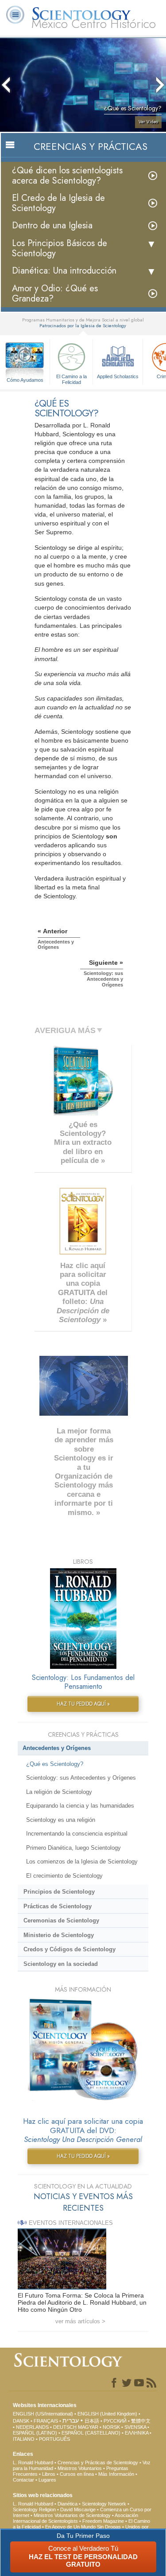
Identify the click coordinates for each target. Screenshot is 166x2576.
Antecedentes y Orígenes (57, 1748)
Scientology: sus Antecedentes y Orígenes (81, 1778)
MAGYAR (88, 2427)
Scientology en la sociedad (61, 1964)
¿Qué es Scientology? (55, 1764)
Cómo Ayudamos (25, 380)
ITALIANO (24, 2439)
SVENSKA (135, 2427)
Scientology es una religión (61, 1820)
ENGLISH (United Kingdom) (107, 2414)
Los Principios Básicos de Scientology (60, 248)
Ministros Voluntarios (80, 2468)
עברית (71, 2420)
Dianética (68, 2504)
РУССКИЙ (115, 2421)
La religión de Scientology (59, 1792)
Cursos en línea (77, 2474)
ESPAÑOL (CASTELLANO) (91, 2433)
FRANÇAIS (46, 2421)
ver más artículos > (80, 2321)
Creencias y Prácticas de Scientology (98, 2462)
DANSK (21, 2421)
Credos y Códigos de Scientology (69, 1949)
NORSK (111, 2427)
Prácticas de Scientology (58, 1906)
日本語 (92, 2421)
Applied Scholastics (118, 376)
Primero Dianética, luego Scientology (73, 1848)
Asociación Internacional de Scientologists (75, 2518)
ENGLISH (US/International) (43, 2414)
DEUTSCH (65, 2427)
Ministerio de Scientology (59, 1935)
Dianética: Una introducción (64, 271)
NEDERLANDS (32, 2427)
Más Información (116, 2474)
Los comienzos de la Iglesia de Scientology (82, 1862)
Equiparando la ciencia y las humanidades (80, 1806)
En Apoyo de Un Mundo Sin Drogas (83, 2527)
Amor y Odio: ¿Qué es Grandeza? (55, 294)
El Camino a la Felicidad (71, 379)
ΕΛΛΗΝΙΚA (137, 2433)
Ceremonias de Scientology (61, 1920)
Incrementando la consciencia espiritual (77, 1834)
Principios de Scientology (59, 1892)
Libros (49, 2474)
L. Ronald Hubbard (33, 2462)
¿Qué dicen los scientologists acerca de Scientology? (67, 176)
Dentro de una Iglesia (52, 225)
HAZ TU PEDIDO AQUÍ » (83, 1704)
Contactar (23, 2480)
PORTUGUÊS (54, 2439)
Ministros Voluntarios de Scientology (72, 2515)
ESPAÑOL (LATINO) (35, 2433)
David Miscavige (78, 2509)
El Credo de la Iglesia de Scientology (58, 203)
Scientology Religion (34, 2509)
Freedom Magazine (103, 2521)
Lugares (47, 2480)
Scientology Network (104, 2504)
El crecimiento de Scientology (64, 1876)
